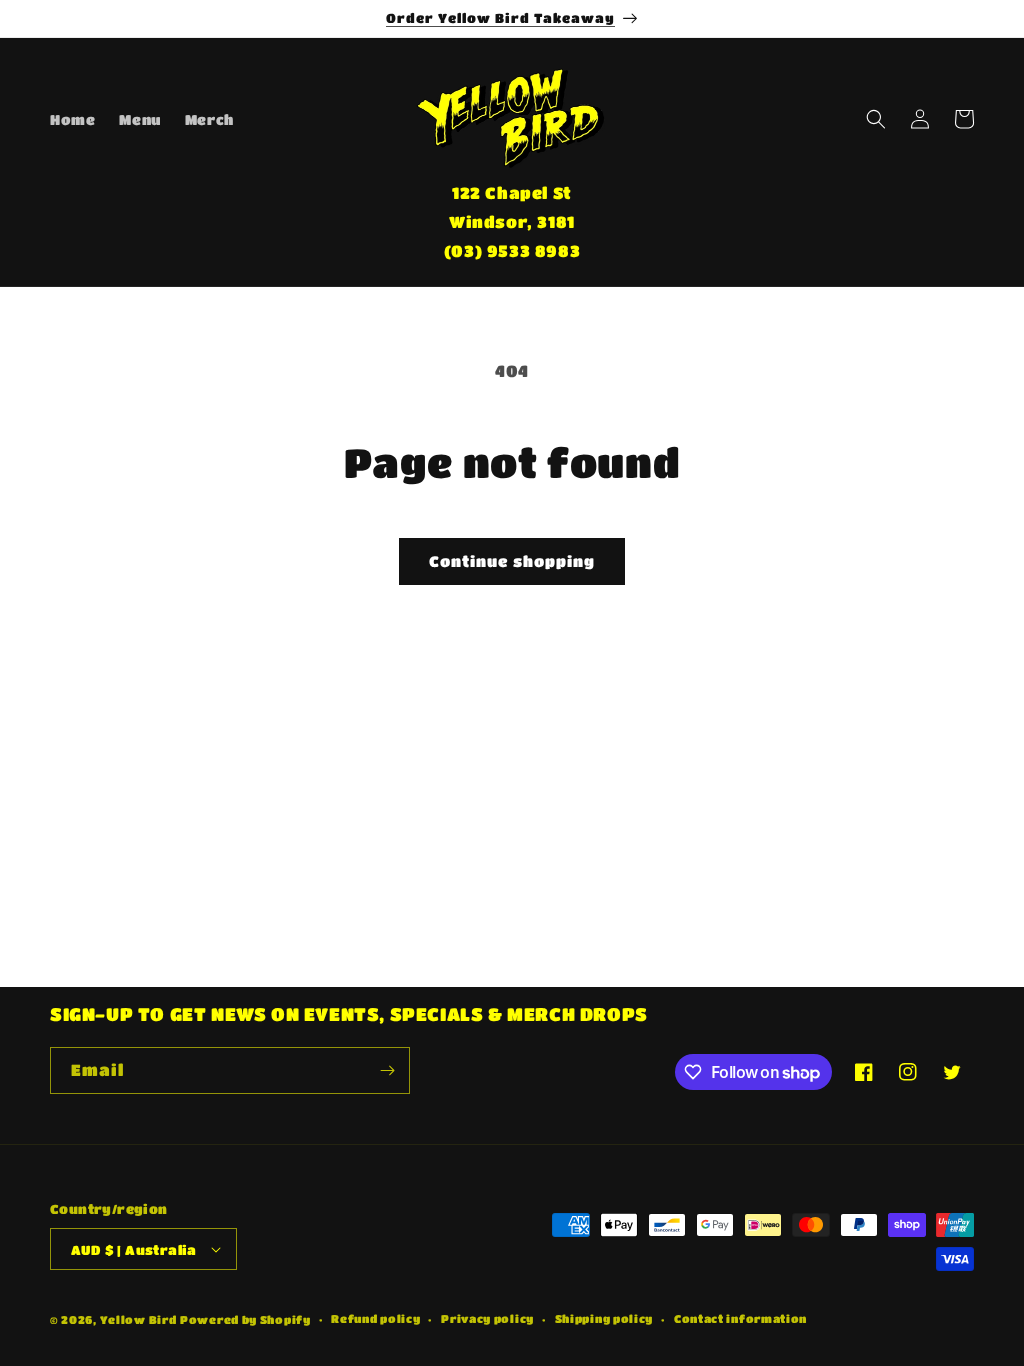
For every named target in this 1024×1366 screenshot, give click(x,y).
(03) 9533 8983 (512, 250)
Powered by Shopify (245, 1319)
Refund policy (375, 1318)
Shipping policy (604, 1318)
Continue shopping (512, 561)
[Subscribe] (387, 1070)
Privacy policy (487, 1318)
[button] (876, 119)
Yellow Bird (138, 1319)
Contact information (740, 1318)
